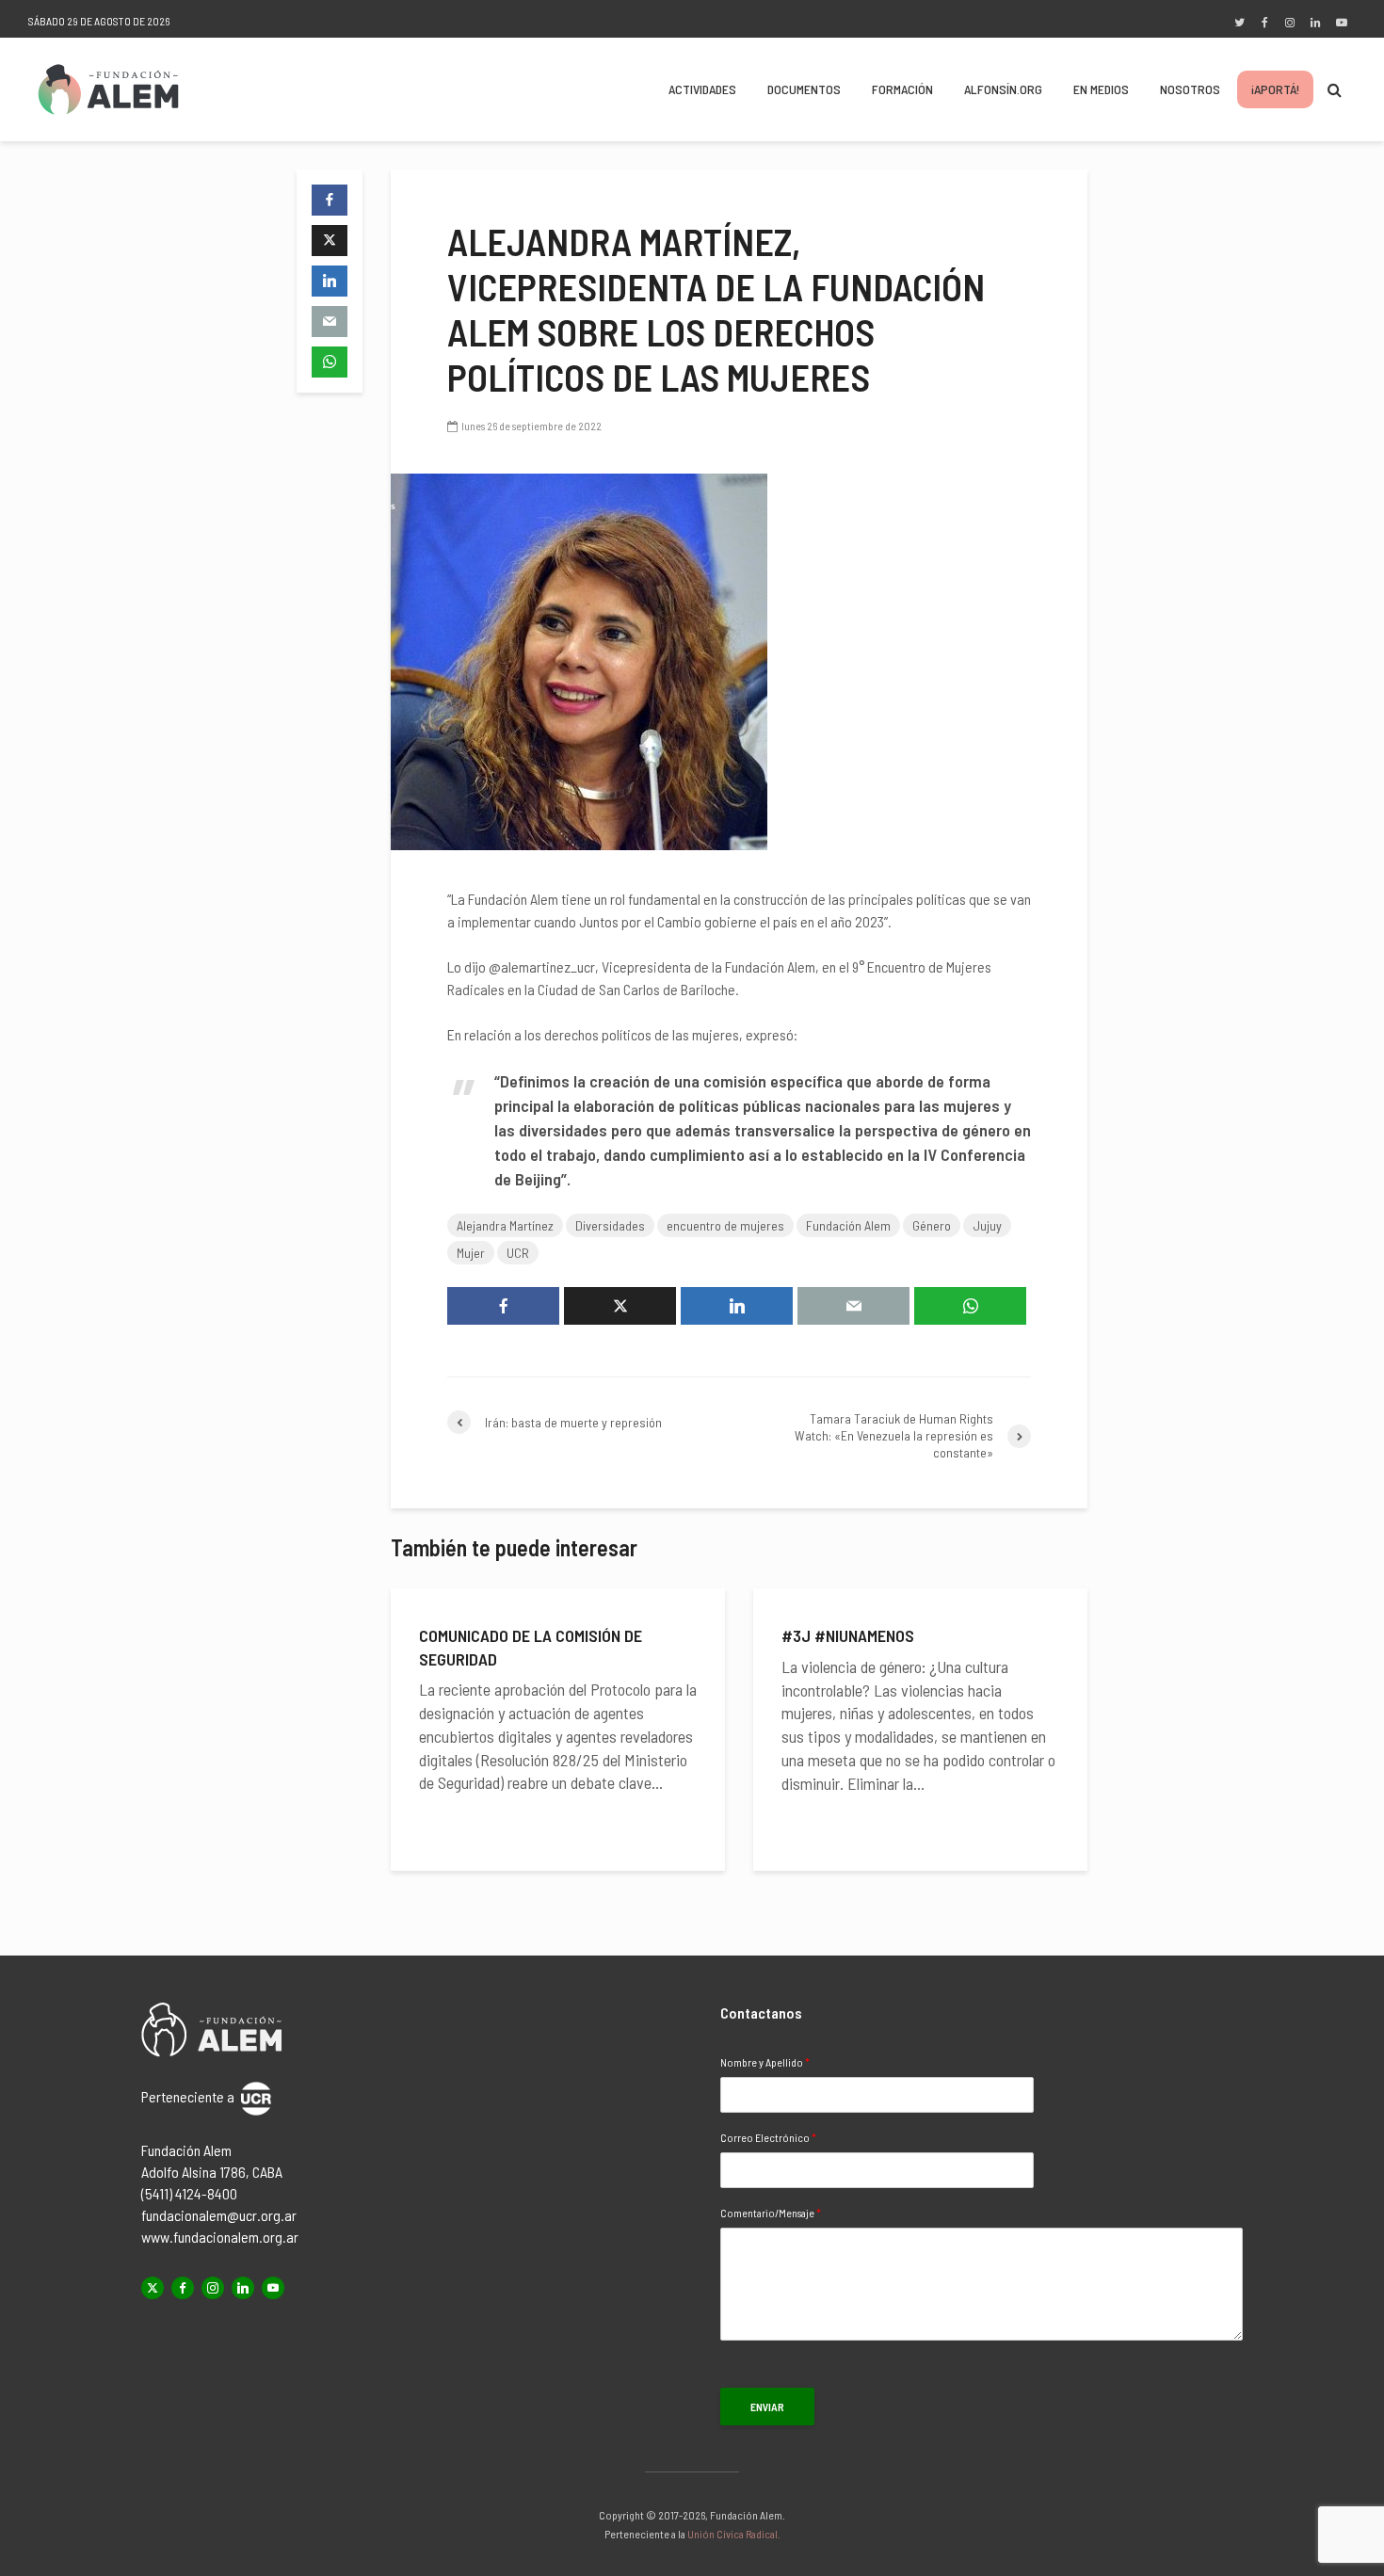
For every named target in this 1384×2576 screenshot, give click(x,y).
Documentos (804, 89)
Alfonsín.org (1003, 89)
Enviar (767, 2407)
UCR (518, 1253)
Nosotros (1190, 89)
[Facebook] (183, 2288)
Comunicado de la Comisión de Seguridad (531, 1647)
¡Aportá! (1275, 89)
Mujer (471, 1253)
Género (932, 1225)
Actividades (702, 89)
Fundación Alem (848, 1225)
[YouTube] (273, 2288)
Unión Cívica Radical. (734, 2534)
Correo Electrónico (768, 2137)
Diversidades (610, 1225)
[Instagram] (213, 2288)
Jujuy (987, 1225)
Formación (902, 89)
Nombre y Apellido (765, 2062)
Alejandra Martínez (505, 1225)
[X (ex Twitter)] (153, 2288)
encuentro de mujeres (725, 1225)
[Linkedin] (243, 2288)
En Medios (1101, 89)
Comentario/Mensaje (771, 2213)
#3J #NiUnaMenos (848, 1635)
